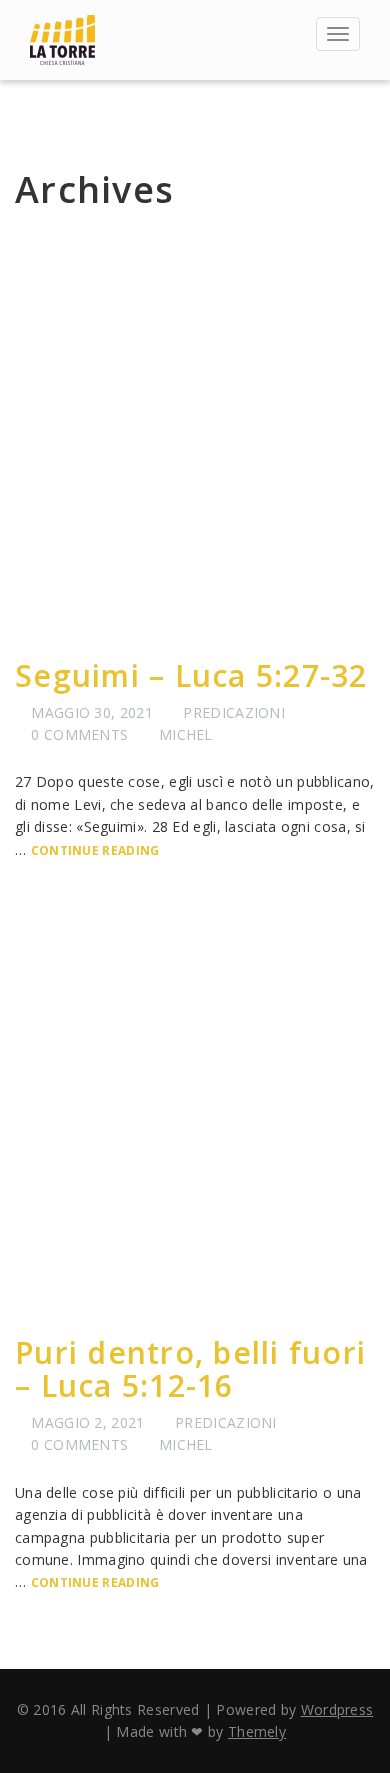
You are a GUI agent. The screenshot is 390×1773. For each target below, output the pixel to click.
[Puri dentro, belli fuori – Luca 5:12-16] (195, 1116)
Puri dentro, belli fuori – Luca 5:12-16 (190, 1369)
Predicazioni (234, 712)
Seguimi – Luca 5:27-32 (191, 675)
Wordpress (337, 1709)
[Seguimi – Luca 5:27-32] (195, 439)
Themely (257, 1731)
